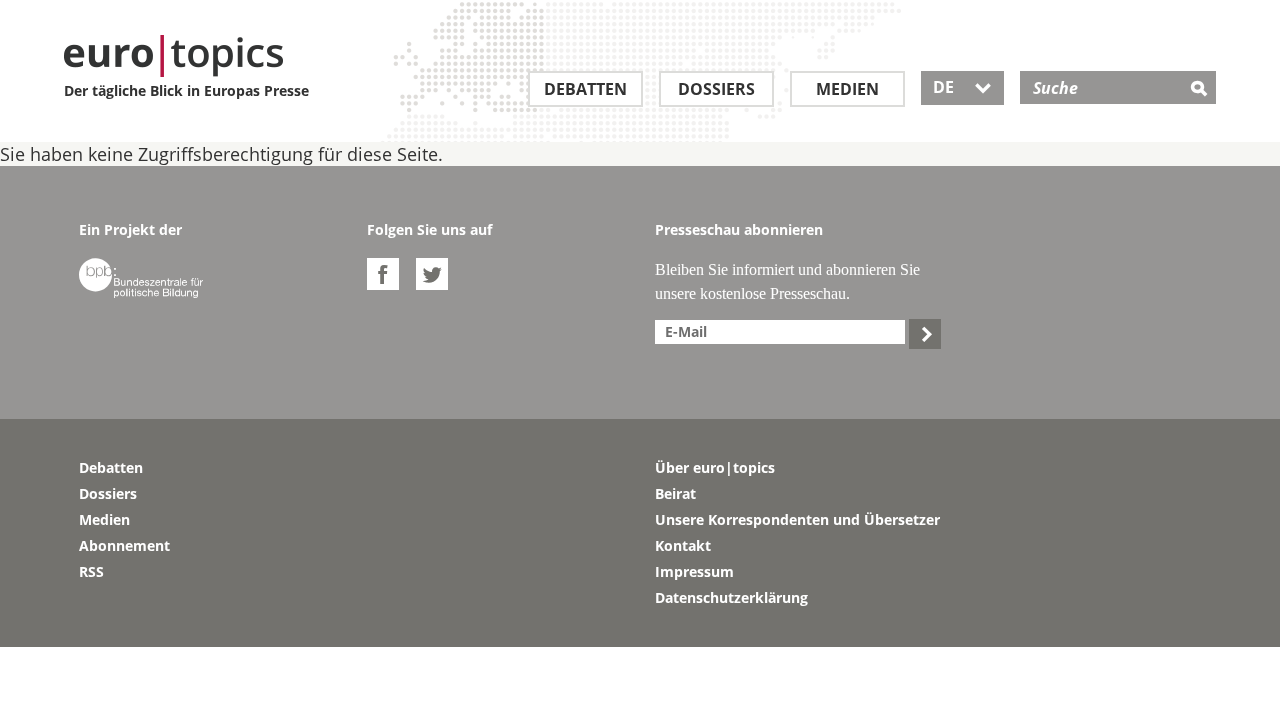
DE (962, 87)
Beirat (675, 493)
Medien (847, 89)
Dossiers (716, 89)
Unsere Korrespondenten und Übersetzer (797, 519)
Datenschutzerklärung (731, 597)
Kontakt (683, 545)
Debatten (585, 89)
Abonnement (124, 545)
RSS (91, 571)
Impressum (694, 571)
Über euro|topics (715, 467)
